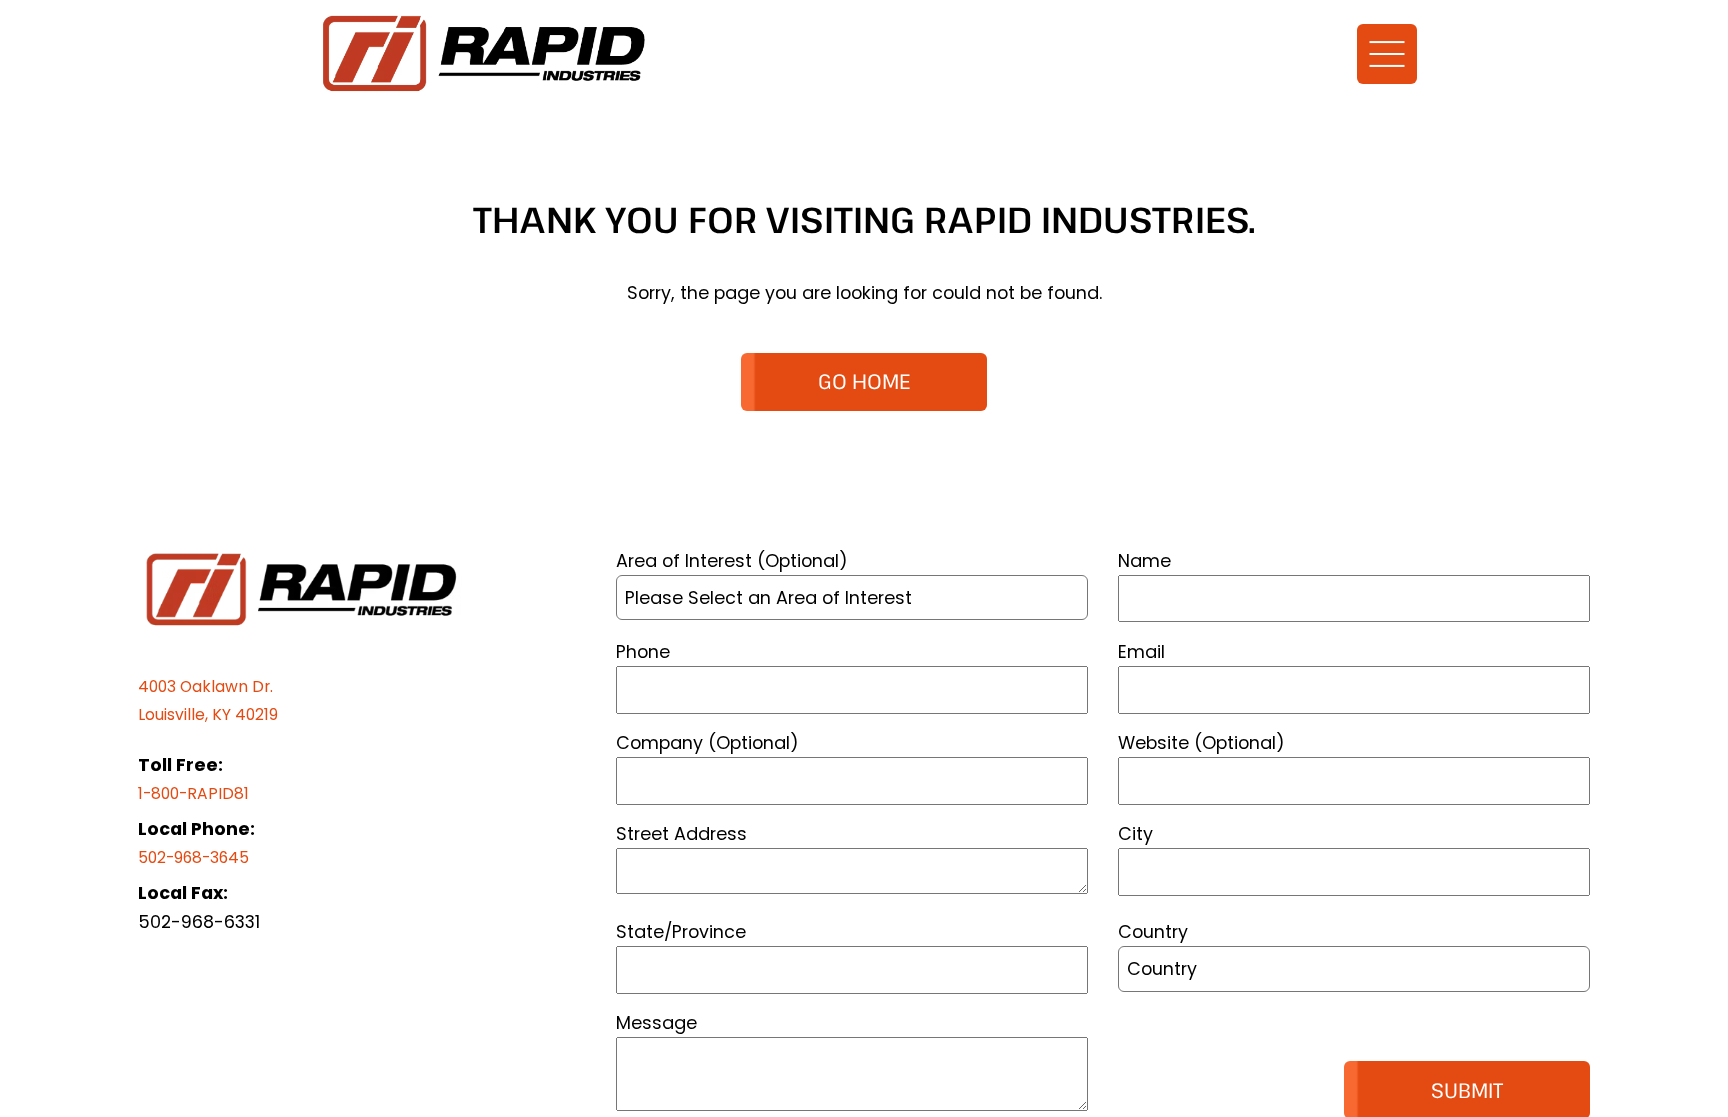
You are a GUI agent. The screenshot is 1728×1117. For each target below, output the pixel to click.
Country (1153, 931)
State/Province (681, 931)
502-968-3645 (203, 856)
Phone (643, 651)
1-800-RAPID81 (199, 792)
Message (656, 1022)
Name (1144, 560)
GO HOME (864, 381)
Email (1141, 651)
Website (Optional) (1201, 742)
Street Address (681, 833)
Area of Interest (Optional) (732, 560)
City (1135, 833)
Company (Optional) (707, 742)
